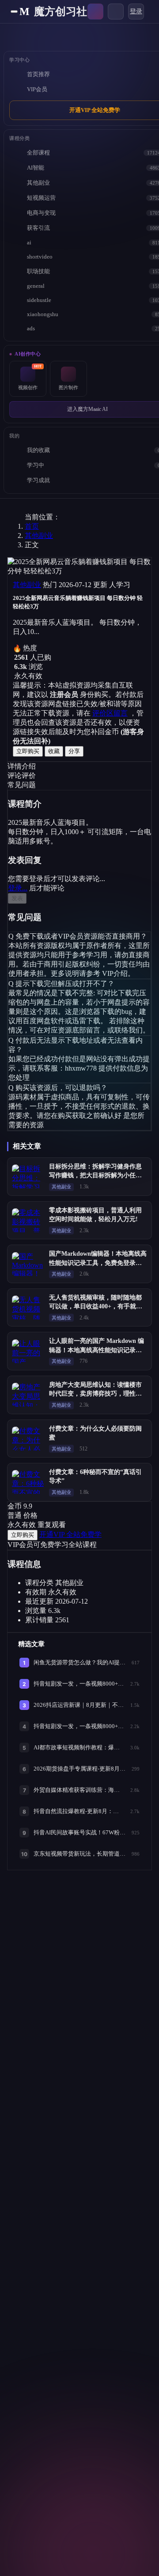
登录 (136, 11)
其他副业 (39, 536)
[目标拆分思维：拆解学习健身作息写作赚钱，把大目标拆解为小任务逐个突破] (28, 1176)
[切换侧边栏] (14, 12)
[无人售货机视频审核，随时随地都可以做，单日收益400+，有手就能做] (28, 1307)
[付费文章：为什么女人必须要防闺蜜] (28, 1439)
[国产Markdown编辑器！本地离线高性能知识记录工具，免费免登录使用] (28, 1264)
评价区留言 (110, 713)
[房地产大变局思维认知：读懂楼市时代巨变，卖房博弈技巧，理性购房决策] (28, 1395)
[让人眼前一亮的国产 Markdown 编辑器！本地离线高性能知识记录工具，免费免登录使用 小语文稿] (28, 1351)
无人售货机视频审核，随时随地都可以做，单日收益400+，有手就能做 (96, 1307)
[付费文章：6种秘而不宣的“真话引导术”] (28, 1482)
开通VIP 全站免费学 (70, 1534)
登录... (18, 888)
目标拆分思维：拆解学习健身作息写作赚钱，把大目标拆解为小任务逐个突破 (95, 1176)
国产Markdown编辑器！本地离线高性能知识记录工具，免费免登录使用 (98, 1263)
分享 (74, 751)
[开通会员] (95, 12)
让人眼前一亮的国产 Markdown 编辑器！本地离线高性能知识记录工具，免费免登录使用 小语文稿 (97, 1350)
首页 (32, 526)
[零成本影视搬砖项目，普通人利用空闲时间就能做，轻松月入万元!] (28, 1220)
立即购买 (28, 751)
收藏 (54, 751)
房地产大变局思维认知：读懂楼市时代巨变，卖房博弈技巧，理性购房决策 (95, 1394)
